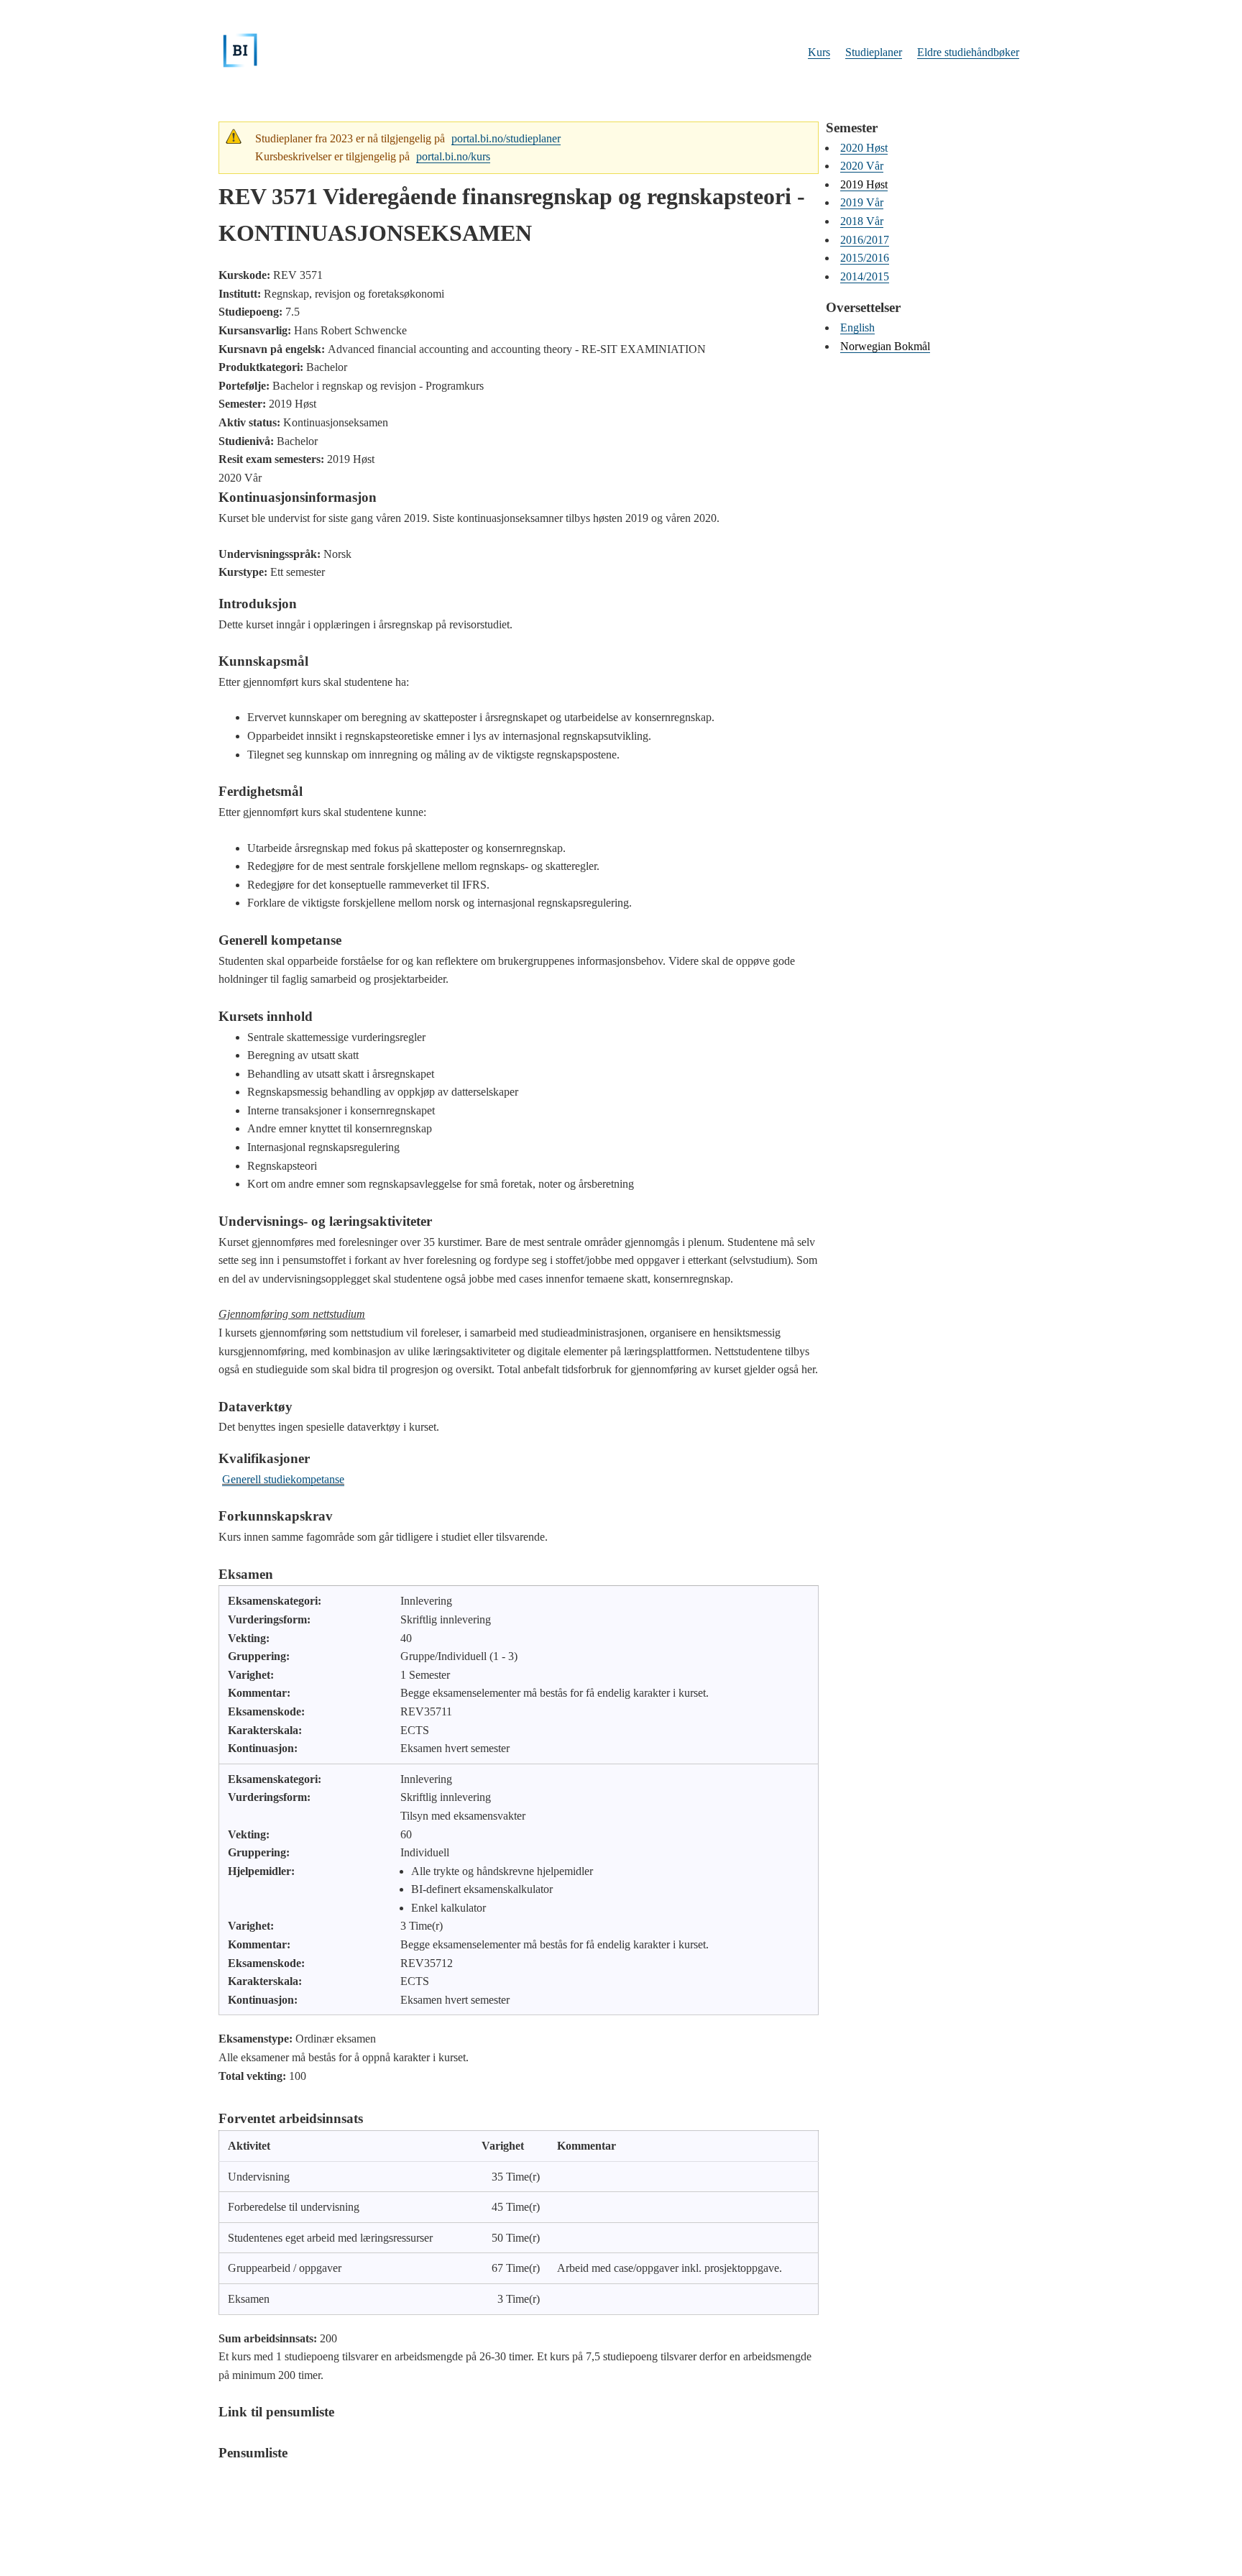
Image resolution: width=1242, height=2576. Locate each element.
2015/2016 (865, 258)
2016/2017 (865, 240)
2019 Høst (864, 184)
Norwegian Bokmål (885, 346)
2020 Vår (862, 166)
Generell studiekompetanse (283, 1479)
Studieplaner (874, 52)
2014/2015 (865, 276)
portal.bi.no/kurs (453, 156)
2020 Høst (864, 148)
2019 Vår (862, 202)
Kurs (819, 52)
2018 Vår (862, 221)
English (857, 327)
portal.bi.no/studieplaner (506, 138)
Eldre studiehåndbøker (968, 52)
